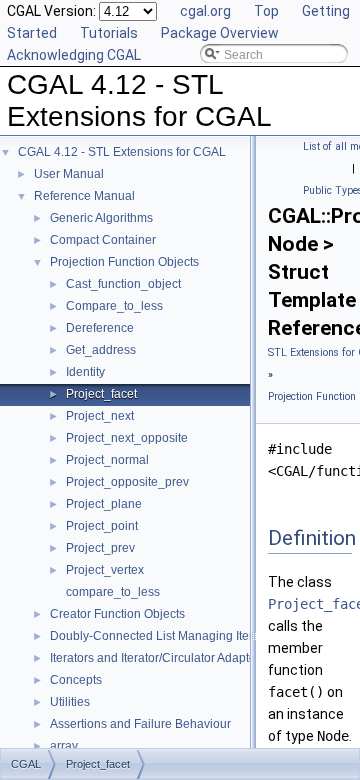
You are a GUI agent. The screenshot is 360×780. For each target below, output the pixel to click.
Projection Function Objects (124, 262)
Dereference (100, 328)
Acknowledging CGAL (74, 55)
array (64, 746)
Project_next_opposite (127, 438)
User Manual (69, 174)
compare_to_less (113, 592)
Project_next (100, 416)
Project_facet (101, 394)
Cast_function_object (123, 284)
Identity (85, 372)
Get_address (101, 350)
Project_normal (107, 460)
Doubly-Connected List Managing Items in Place (181, 636)
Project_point (102, 526)
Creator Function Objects (117, 614)
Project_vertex (105, 570)
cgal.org (205, 11)
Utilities (70, 702)
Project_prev (100, 548)
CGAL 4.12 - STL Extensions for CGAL (122, 152)
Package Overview (220, 33)
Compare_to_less (114, 306)
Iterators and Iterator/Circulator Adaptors (158, 658)
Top (266, 11)
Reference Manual (84, 196)
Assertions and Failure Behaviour (140, 724)
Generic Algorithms (101, 218)
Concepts (76, 680)
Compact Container (103, 240)
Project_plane (104, 504)
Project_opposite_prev (127, 482)
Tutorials (109, 33)
